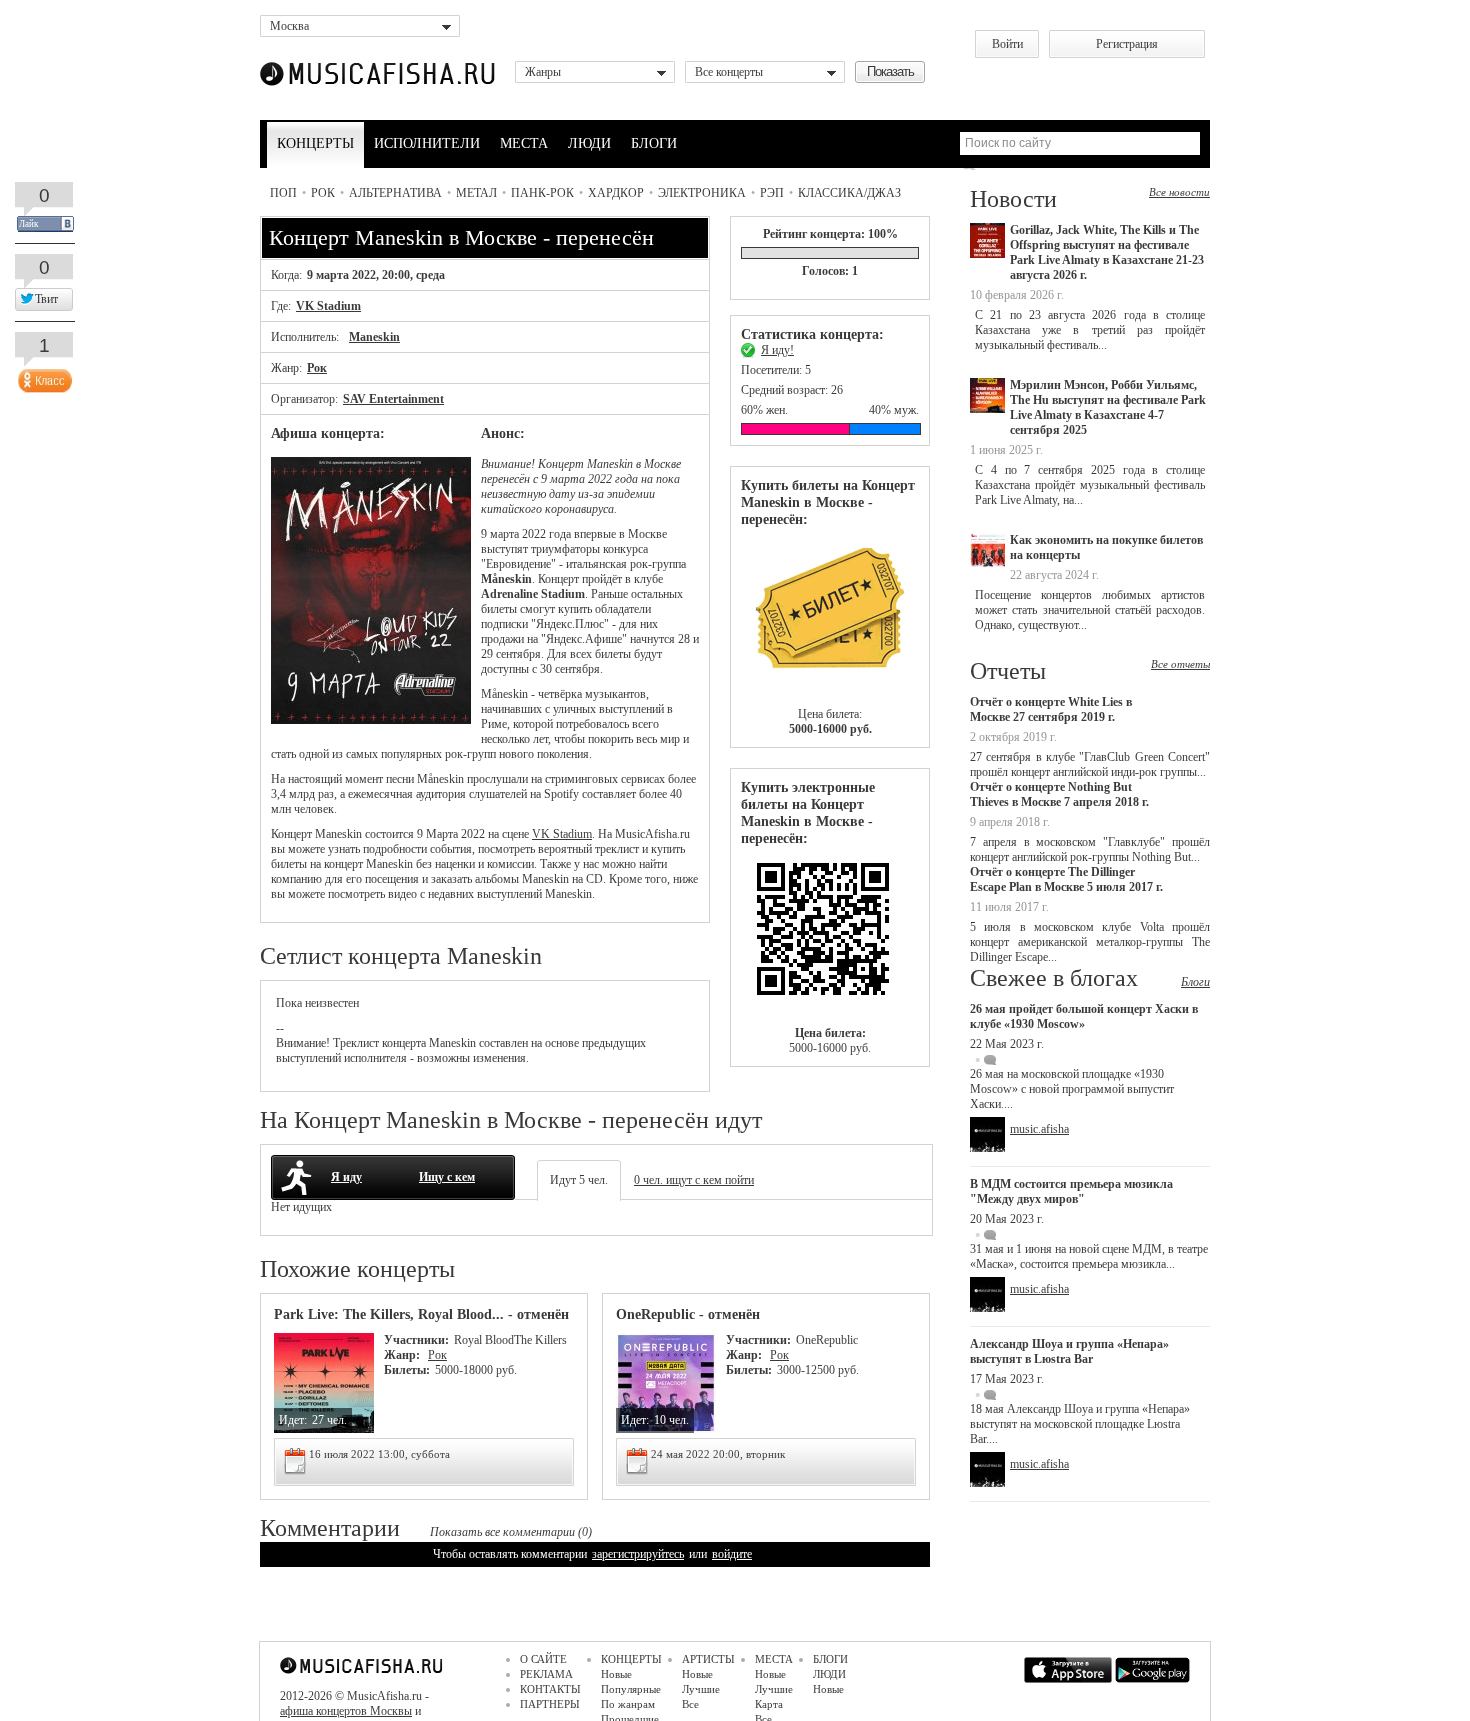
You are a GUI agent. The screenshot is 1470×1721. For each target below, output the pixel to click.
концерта (404, 1043)
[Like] (43, 376)
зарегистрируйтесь (638, 1554)
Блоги (1195, 982)
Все (690, 1704)
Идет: (293, 1420)
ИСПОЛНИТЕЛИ (427, 143)
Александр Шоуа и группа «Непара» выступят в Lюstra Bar (1069, 1351)
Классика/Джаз (849, 193)
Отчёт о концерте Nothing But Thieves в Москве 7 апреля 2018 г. (1059, 794)
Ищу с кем (447, 1177)
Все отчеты (1180, 664)
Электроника (702, 193)
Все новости (1179, 192)
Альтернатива (395, 193)
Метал (476, 193)
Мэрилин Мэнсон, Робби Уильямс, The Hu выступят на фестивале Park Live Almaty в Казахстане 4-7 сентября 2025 (1108, 407)
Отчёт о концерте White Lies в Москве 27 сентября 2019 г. (1051, 709)
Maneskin (374, 337)
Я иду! (777, 350)
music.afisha (1039, 1129)
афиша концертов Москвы (346, 1711)
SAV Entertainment (393, 399)
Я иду (346, 1177)
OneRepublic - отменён (688, 1314)
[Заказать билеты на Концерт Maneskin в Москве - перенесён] (830, 936)
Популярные (631, 1689)
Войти (1007, 44)
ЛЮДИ (589, 143)
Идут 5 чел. (579, 1180)
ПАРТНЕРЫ (550, 1704)
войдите (732, 1554)
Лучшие (701, 1689)
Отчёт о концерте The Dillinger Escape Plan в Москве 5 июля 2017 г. (1066, 879)
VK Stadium (328, 306)
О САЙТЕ (543, 1659)
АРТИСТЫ (708, 1659)
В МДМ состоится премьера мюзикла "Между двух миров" (1071, 1191)
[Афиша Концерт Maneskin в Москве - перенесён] (371, 720)
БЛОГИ (654, 143)
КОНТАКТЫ (550, 1689)
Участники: (416, 1340)
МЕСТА (524, 143)
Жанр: (403, 1355)
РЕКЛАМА (546, 1674)
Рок (323, 193)
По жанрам (628, 1704)
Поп (283, 193)
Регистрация (1127, 44)
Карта (769, 1704)
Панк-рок (542, 193)
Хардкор (616, 193)
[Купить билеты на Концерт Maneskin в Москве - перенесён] (830, 617)
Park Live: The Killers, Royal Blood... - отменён (421, 1314)
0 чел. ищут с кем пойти (694, 1180)
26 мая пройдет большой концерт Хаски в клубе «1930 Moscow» (1084, 1016)
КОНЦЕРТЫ (315, 143)
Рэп (772, 193)
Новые (616, 1674)
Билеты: (407, 1370)
